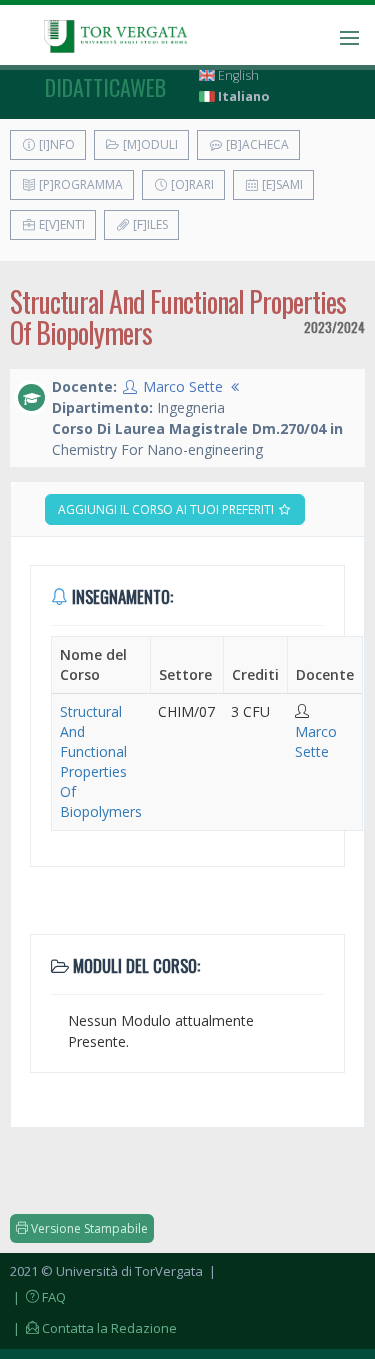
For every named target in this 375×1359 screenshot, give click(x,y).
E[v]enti (60, 224)
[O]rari (191, 184)
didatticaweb (105, 87)
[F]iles (149, 224)
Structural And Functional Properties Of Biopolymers (101, 761)
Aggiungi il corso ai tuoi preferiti (167, 509)
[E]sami (281, 184)
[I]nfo (55, 144)
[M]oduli (149, 144)
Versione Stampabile (88, 1228)
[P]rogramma (79, 184)
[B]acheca (256, 144)
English (237, 75)
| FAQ (38, 1297)
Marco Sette (183, 386)
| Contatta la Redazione (93, 1328)
